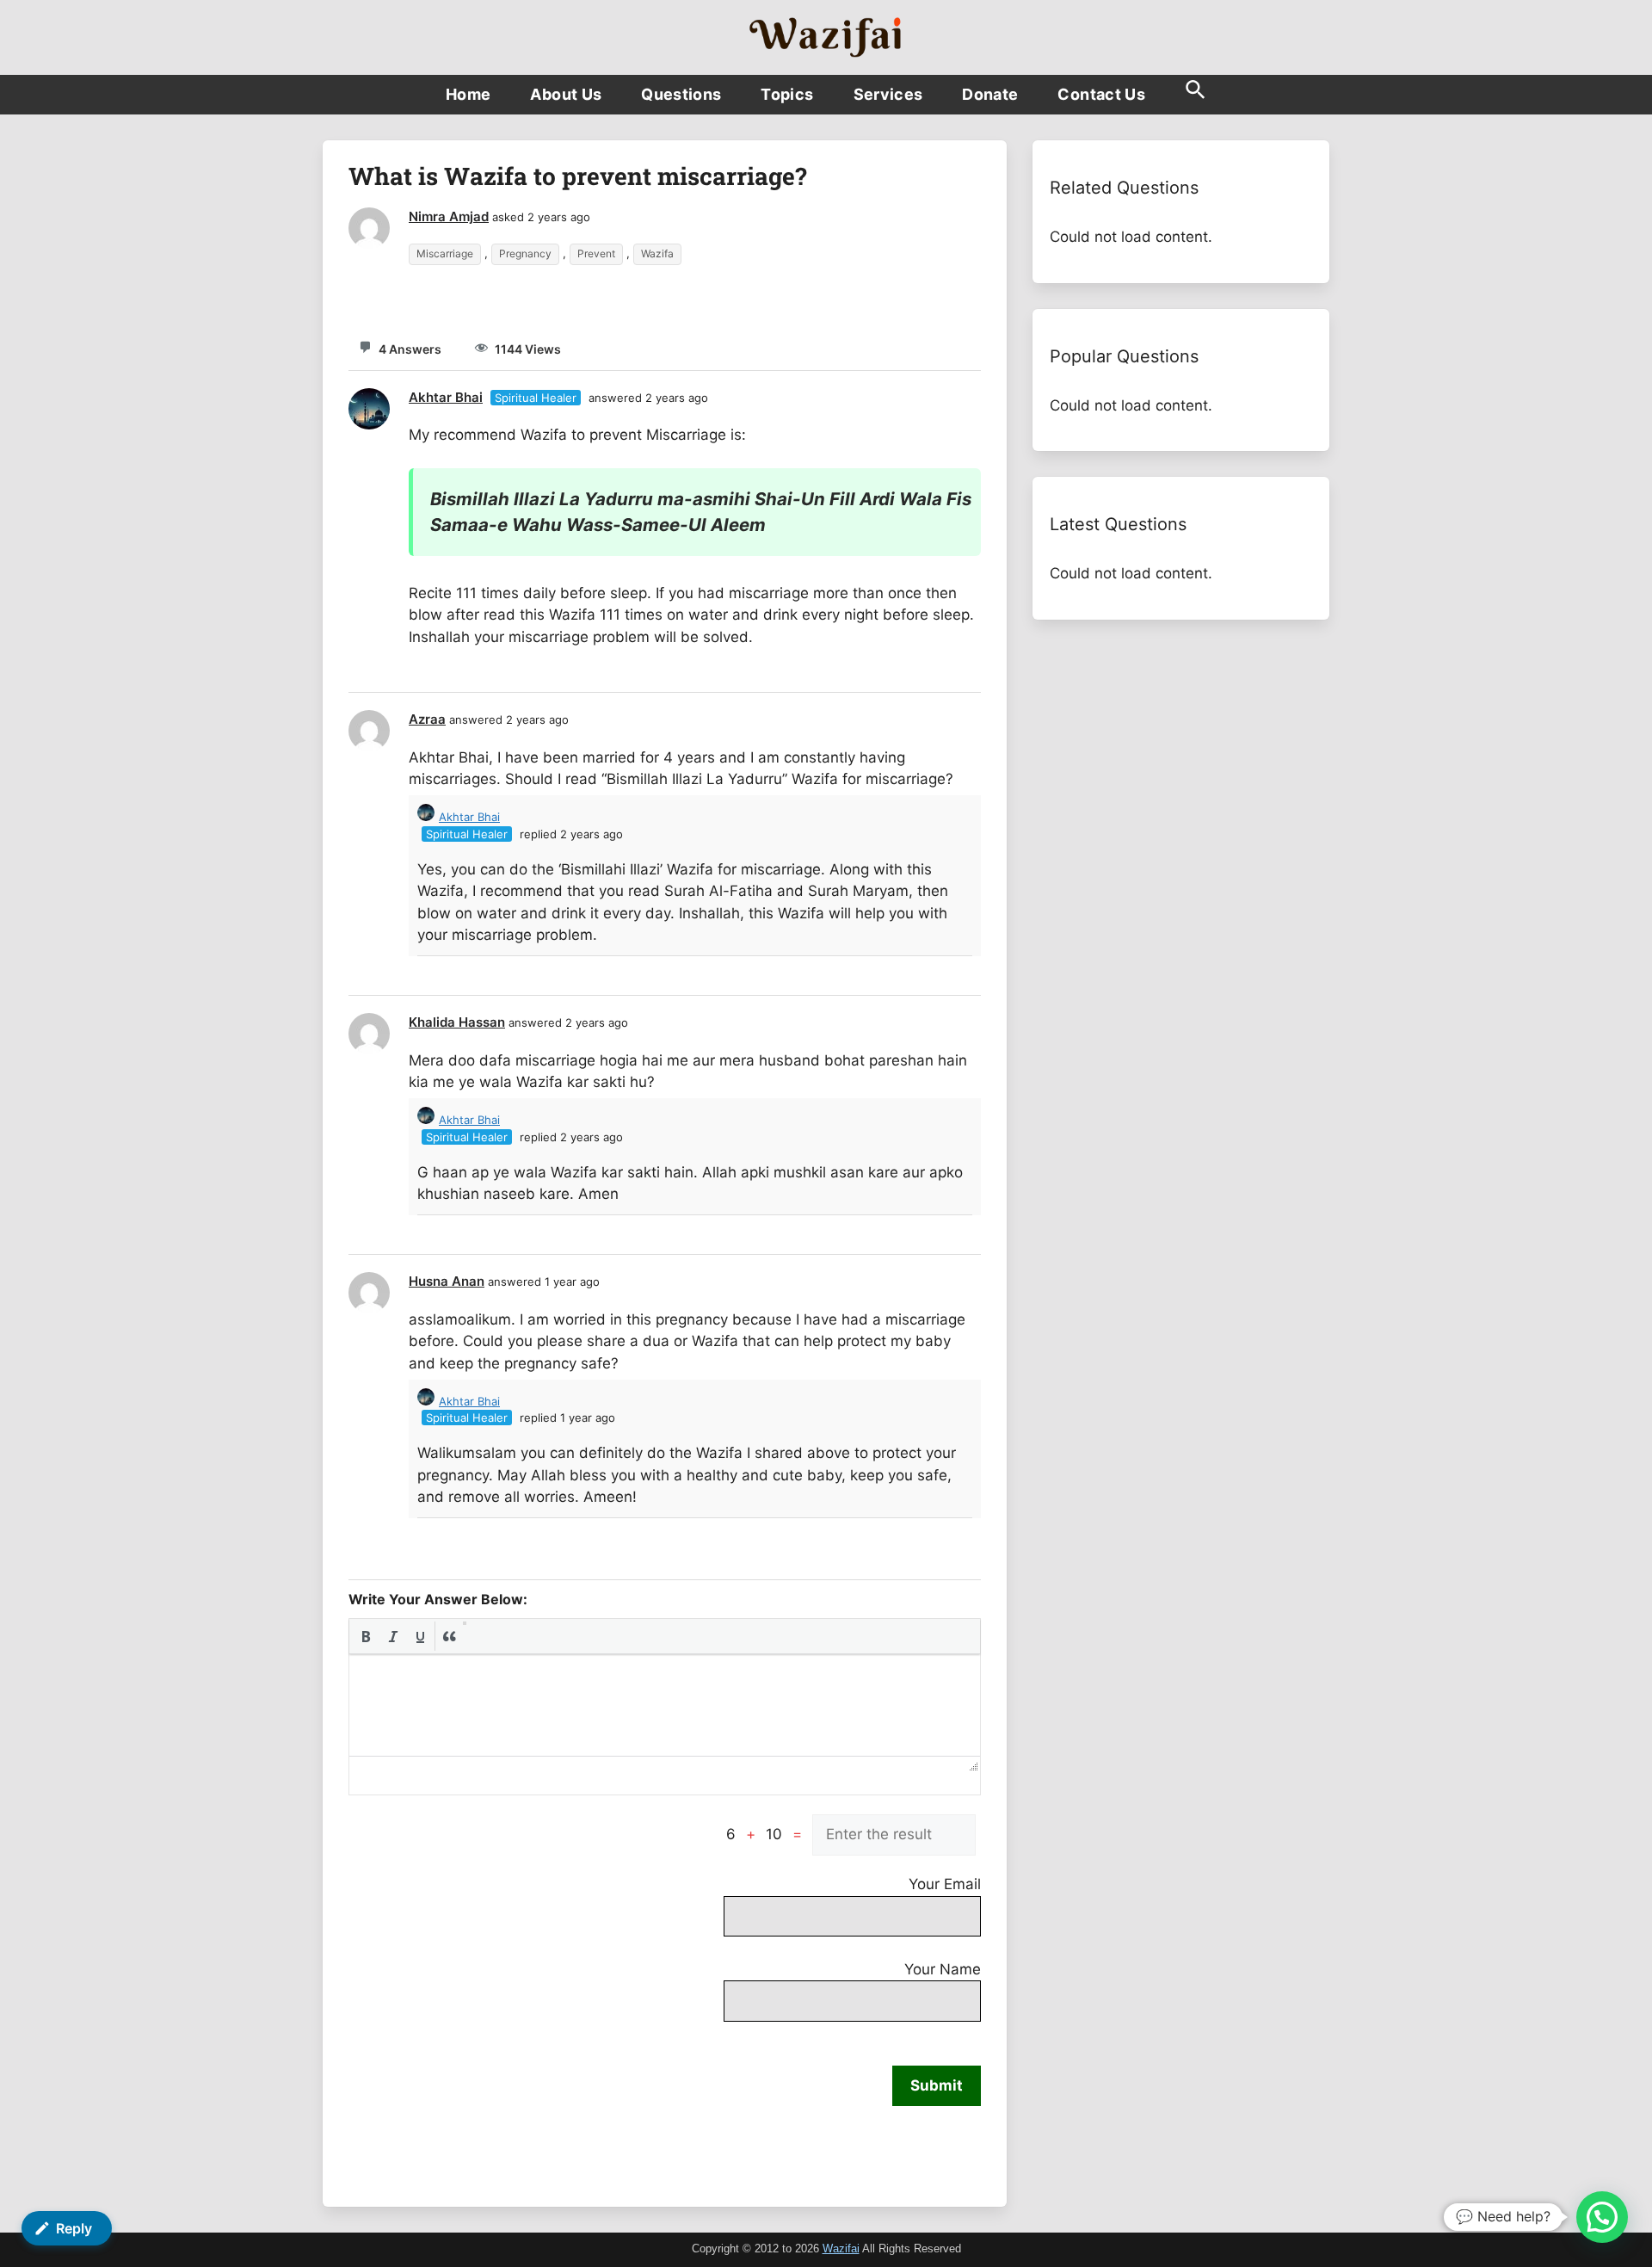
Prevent (596, 253)
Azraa (427, 719)
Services (888, 94)
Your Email (945, 1884)
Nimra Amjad (449, 216)
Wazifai (841, 2248)
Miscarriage (445, 253)
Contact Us (1101, 94)
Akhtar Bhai (446, 397)
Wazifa (657, 253)
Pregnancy (525, 253)
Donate (990, 94)
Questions (681, 94)
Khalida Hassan (457, 1022)
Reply (74, 2228)
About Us (566, 94)
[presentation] (366, 1636)
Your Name (943, 1969)
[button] (1196, 95)
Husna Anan (447, 1281)
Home (468, 94)
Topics (787, 94)
